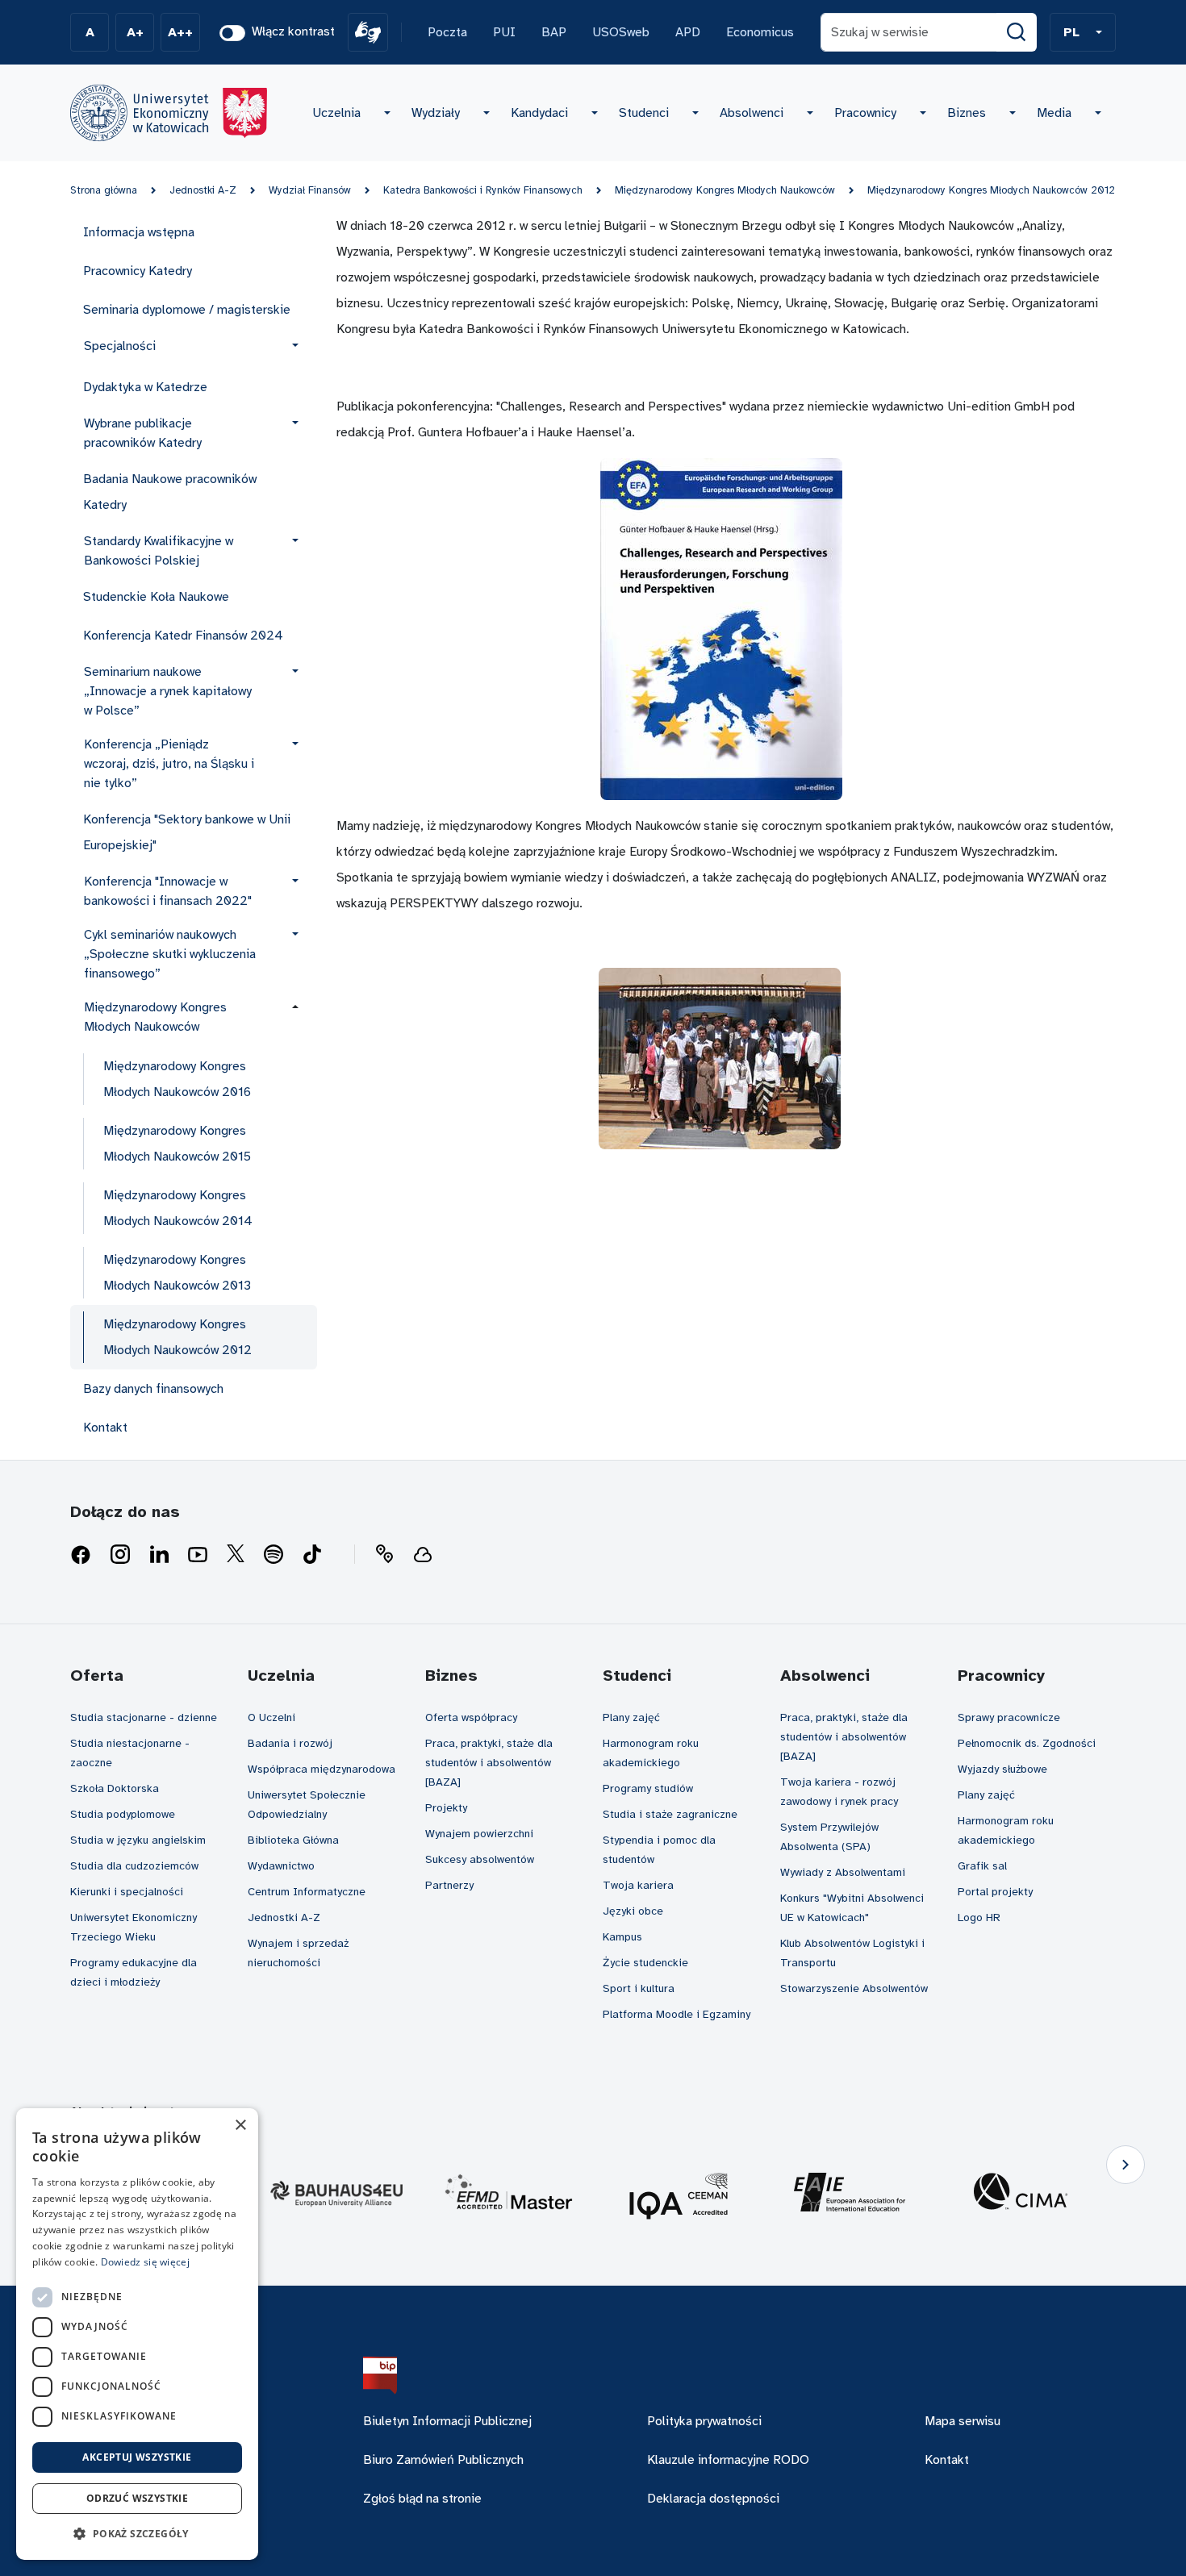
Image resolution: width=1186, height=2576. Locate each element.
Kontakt (105, 1428)
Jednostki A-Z (203, 190)
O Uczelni (271, 1717)
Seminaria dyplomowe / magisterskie (187, 310)
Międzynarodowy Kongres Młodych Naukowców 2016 (177, 1079)
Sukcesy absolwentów (480, 1859)
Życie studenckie (645, 1963)
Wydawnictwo (281, 1866)
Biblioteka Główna (293, 1840)
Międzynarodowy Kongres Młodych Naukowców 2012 (991, 190)
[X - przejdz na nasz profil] (236, 1555)
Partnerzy (449, 1885)
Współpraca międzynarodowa (322, 1769)
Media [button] (1054, 113)
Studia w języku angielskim (138, 1840)
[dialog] (137, 2334)
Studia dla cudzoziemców (134, 1866)
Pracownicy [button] (865, 113)
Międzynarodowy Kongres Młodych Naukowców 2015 (177, 1144)
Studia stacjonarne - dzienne (144, 1717)
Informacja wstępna (139, 232)
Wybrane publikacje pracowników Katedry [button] (143, 433)
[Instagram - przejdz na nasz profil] (120, 1555)
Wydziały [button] (436, 113)
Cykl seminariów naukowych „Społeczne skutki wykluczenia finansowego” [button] (170, 954)
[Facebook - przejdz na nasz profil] (81, 1555)
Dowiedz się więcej (145, 2262)
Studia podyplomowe (123, 1814)
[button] (1083, 32)
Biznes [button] (967, 113)
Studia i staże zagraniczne (670, 1814)
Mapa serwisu (963, 2421)
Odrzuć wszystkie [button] (137, 2498)
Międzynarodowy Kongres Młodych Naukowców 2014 (178, 1208)
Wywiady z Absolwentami (843, 1872)
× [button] (240, 2126)
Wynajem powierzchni (479, 1834)
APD (688, 32)
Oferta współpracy (471, 1717)
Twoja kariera (638, 1885)
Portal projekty (995, 1892)
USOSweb (621, 32)
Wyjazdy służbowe (1002, 1769)
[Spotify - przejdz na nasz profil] (274, 1555)
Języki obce (633, 1911)
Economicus (760, 32)
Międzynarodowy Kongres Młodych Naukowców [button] (155, 1017)
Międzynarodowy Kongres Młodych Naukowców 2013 (177, 1273)
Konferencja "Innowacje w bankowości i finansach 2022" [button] (168, 891)
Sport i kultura (639, 1988)
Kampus (622, 1937)
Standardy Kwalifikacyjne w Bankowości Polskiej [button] (159, 551)
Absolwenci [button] (752, 113)
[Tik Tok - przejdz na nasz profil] (312, 1555)
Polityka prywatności (704, 2421)
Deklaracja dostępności (713, 2499)
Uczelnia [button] (336, 113)
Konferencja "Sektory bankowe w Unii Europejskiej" (187, 832)
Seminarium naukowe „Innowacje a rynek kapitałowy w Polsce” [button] (168, 691)
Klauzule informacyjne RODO (728, 2460)
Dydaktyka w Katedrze (145, 387)
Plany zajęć (631, 1717)
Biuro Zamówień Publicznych (443, 2460)
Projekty (446, 1808)
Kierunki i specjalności (127, 1892)
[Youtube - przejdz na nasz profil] (198, 1555)
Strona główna (104, 190)
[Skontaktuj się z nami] (384, 1555)
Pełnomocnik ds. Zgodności (1027, 1743)
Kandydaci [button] (539, 113)
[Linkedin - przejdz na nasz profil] (159, 1555)
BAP (554, 32)
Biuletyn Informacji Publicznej (447, 2421)
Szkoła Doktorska (115, 1788)
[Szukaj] (1017, 32)
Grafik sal (982, 1866)
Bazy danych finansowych (153, 1389)
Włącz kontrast (293, 31)
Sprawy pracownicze (1009, 1717)
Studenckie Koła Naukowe (156, 597)
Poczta (447, 32)
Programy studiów (648, 1788)
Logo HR (979, 1917)
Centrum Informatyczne (307, 1892)
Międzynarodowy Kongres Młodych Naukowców (725, 190)
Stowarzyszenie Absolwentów (854, 1988)
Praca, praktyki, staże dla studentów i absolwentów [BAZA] (489, 1763)
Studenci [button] (644, 113)
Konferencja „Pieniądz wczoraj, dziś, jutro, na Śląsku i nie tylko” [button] (169, 764)
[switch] (232, 33)
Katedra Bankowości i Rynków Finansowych (483, 190)
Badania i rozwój (290, 1743)
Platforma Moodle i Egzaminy (677, 2014)
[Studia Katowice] (169, 113)
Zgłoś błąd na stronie (422, 2499)
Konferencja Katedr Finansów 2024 (183, 636)
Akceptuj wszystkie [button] (137, 2457)
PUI (504, 32)
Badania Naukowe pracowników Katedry (170, 492)
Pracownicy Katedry (138, 271)
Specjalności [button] (120, 346)
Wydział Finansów (310, 190)
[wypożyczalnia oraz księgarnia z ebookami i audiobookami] (423, 1555)
